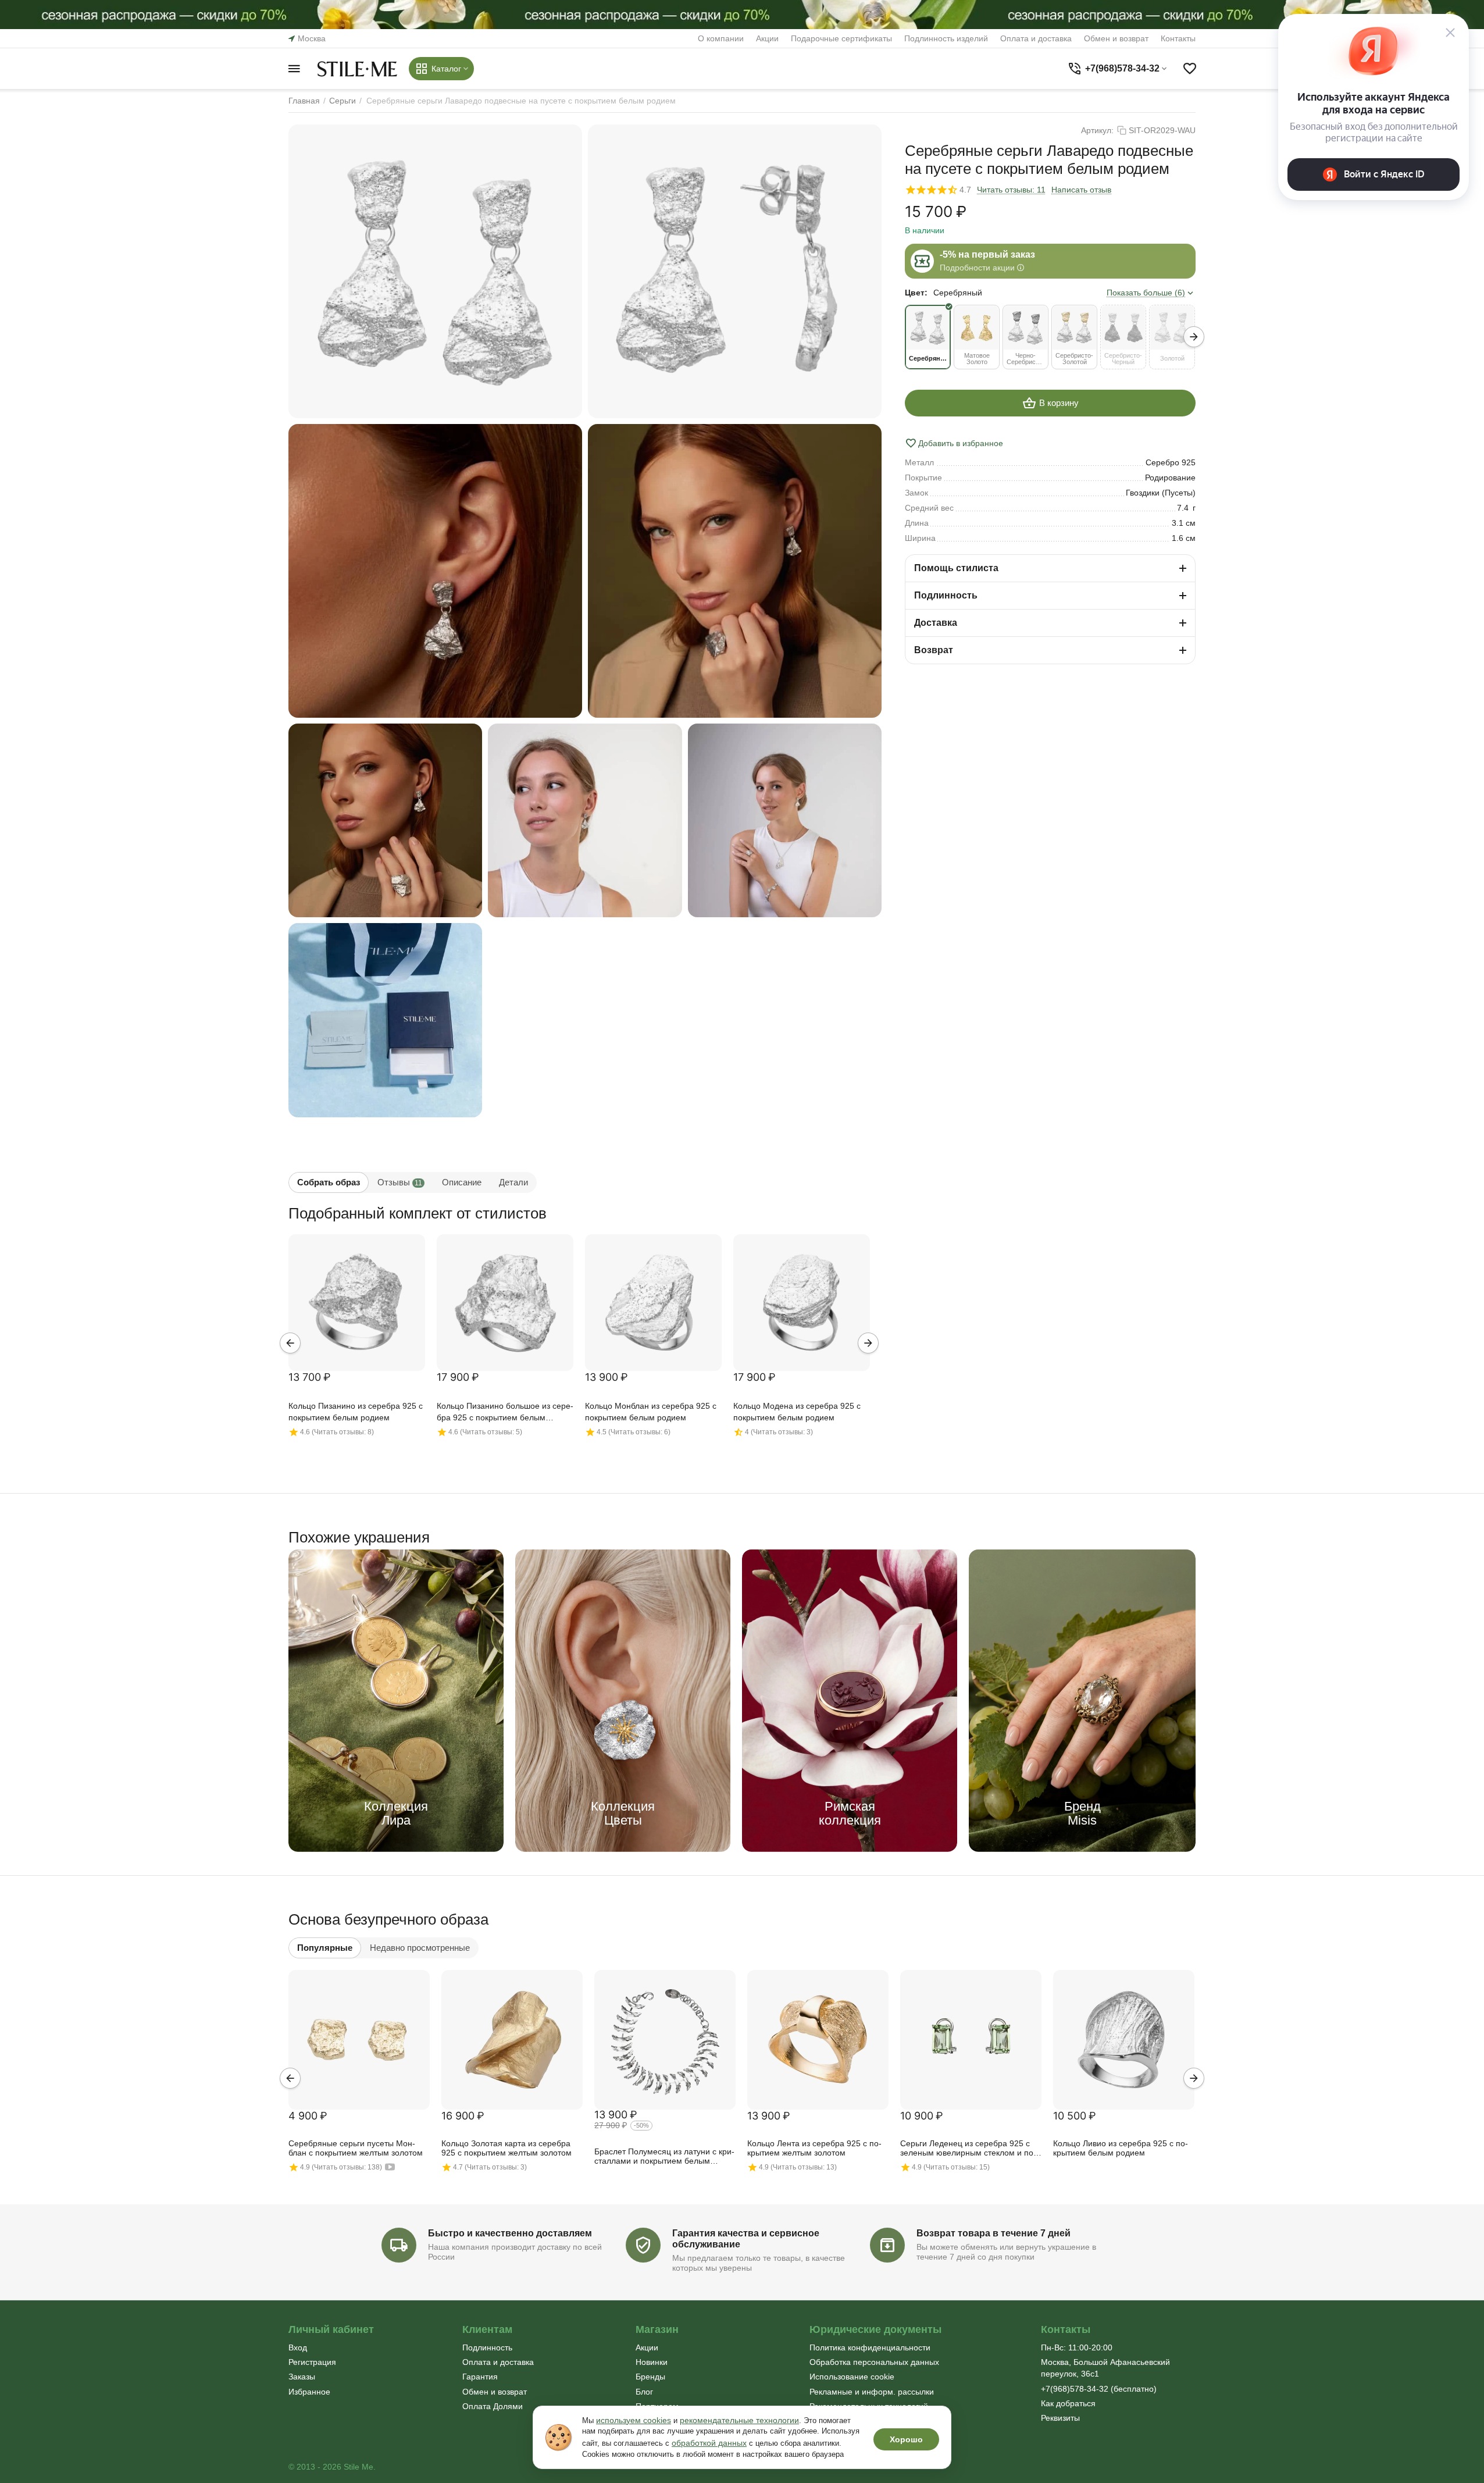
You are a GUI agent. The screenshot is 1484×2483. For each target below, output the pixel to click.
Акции (767, 38)
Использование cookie (852, 2377)
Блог (644, 2392)
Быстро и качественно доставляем (510, 2233)
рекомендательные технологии (739, 2420)
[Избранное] (1190, 69)
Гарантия (480, 2377)
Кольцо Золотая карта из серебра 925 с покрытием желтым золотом (506, 2148)
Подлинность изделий (946, 38)
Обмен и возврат (1116, 38)
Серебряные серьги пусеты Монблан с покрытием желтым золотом (356, 2148)
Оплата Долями (493, 2406)
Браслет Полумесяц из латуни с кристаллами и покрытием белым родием (664, 2157)
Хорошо (906, 2439)
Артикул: (1097, 130)
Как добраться (1068, 2403)
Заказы (302, 2377)
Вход (298, 2347)
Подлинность (487, 2347)
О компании (721, 38)
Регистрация (312, 2362)
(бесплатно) (1099, 2389)
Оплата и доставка (1036, 38)
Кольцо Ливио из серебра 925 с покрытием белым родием (1121, 2148)
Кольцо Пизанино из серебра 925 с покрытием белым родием (356, 1412)
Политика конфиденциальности (870, 2347)
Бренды (650, 2377)
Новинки (652, 2362)
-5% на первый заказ (987, 254)
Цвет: (916, 293)
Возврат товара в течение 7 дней (994, 2233)
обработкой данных (709, 2443)
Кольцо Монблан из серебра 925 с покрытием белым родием (651, 1412)
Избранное (309, 2392)
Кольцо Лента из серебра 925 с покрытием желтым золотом (814, 2148)
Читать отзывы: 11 (1011, 190)
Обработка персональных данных (874, 2362)
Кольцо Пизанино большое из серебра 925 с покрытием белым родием (505, 1413)
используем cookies (634, 2420)
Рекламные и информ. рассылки (872, 2392)
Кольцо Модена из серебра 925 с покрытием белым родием (797, 1412)
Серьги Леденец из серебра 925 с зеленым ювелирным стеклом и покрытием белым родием (968, 2149)
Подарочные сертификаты (841, 38)
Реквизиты (1060, 2418)
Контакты (1178, 38)
